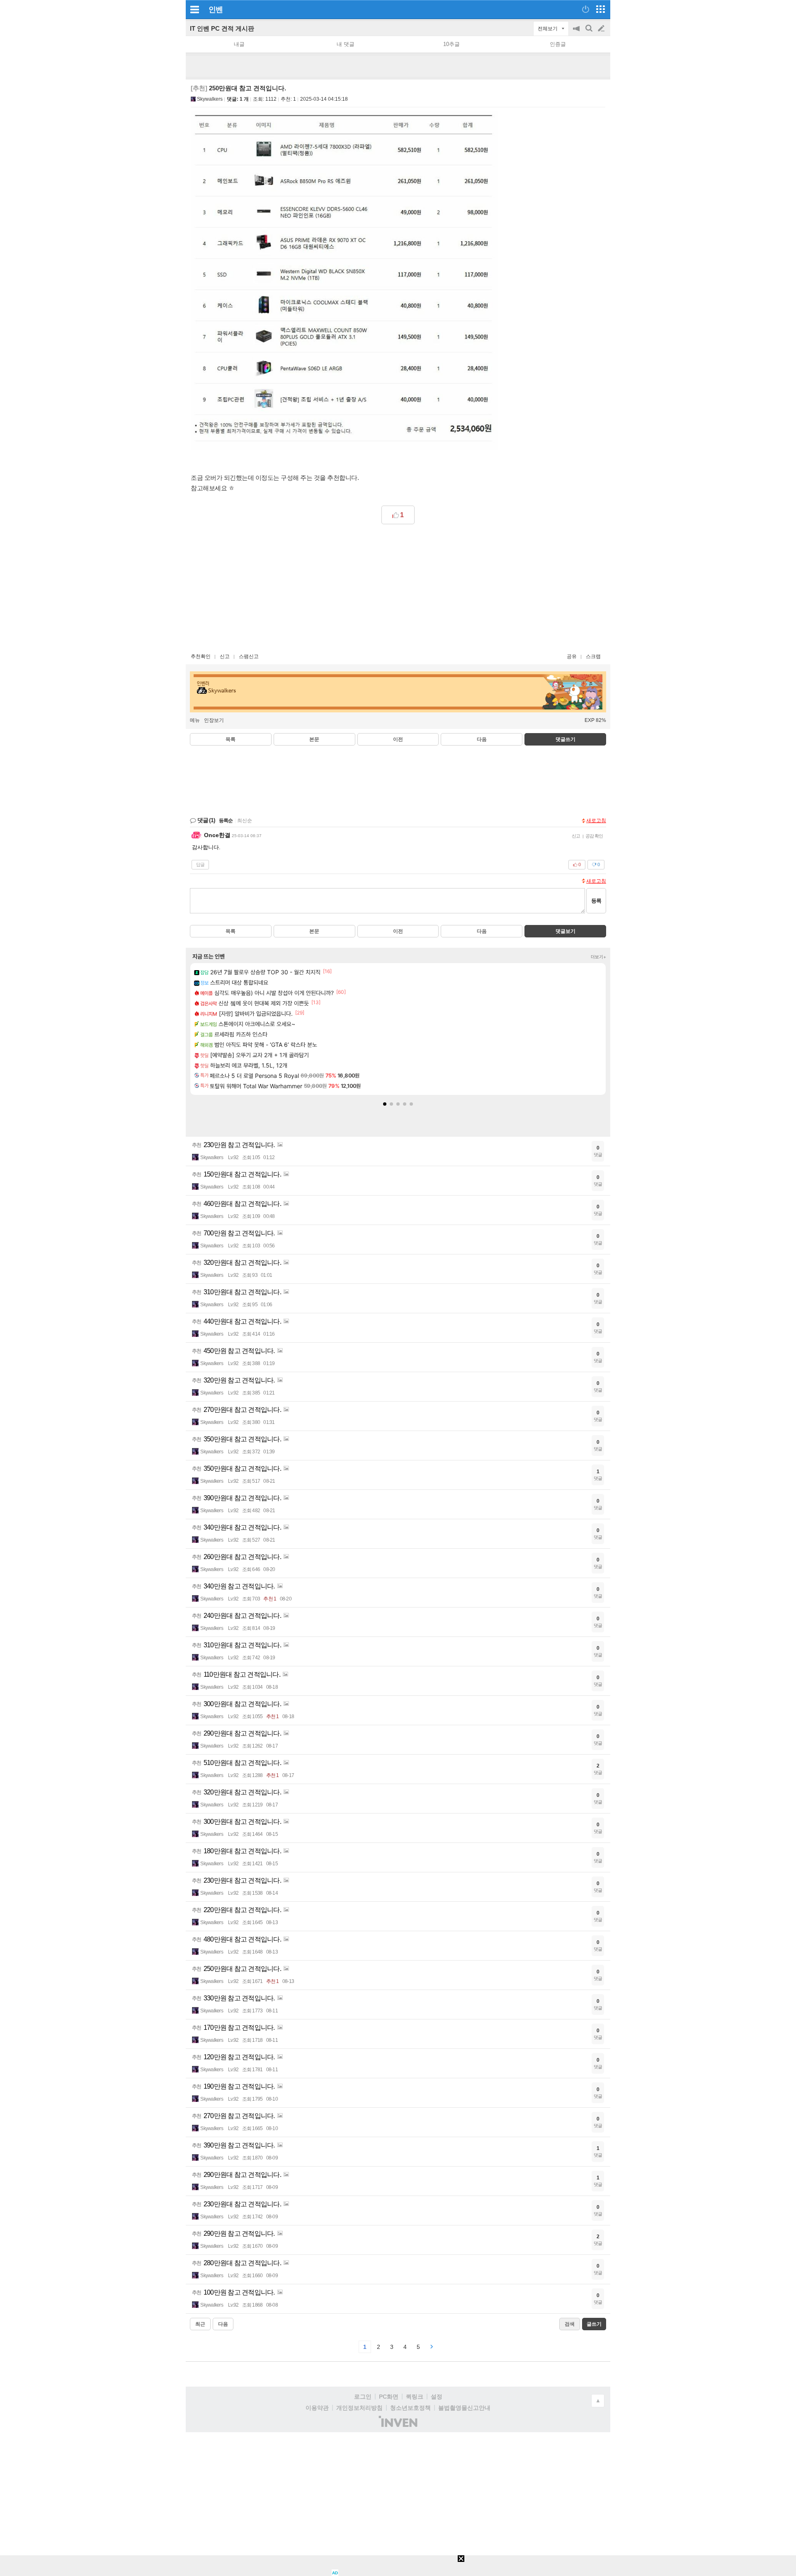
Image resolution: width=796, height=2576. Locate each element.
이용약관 (317, 2408)
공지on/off (577, 33)
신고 (225, 656)
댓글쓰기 (565, 739)
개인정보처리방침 (359, 2408)
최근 (200, 2324)
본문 (314, 739)
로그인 (363, 2397)
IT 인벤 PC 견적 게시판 (222, 28)
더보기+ (598, 957)
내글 (239, 44)
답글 (200, 864)
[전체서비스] (601, 9)
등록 (596, 901)
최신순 (245, 821)
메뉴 (195, 720)
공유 (572, 656)
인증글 (558, 44)
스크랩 (593, 656)
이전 (398, 739)
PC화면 (389, 2397)
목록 (231, 739)
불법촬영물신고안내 (464, 2408)
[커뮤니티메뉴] (194, 9)
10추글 (451, 44)
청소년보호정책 (410, 2408)
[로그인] (586, 9)
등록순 (226, 821)
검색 (590, 33)
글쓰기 (602, 29)
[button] (385, 1104)
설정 (437, 2397)
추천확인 (201, 656)
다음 (482, 739)
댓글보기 (565, 931)
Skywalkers (210, 99)
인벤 (216, 10)
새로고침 (596, 821)
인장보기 (214, 720)
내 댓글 (346, 44)
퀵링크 (415, 2397)
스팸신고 (249, 656)
